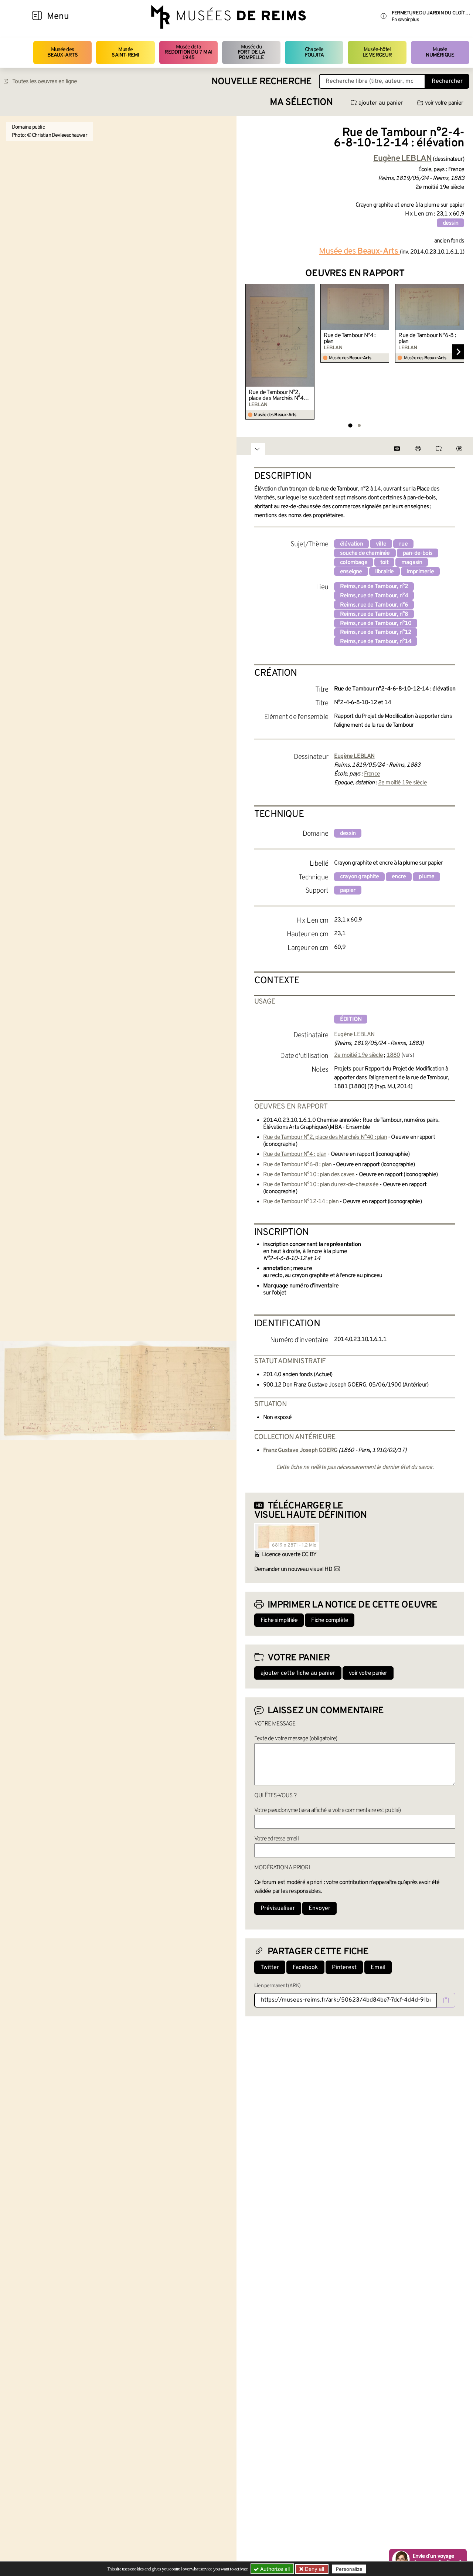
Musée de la (188, 52)
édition (351, 1019)
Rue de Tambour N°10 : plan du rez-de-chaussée (321, 1185)
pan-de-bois (418, 553)
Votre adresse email (276, 1839)
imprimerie (420, 572)
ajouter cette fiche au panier (298, 1673)
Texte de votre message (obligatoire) (296, 1739)
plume (426, 877)
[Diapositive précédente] (251, 352)
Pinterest (344, 1968)
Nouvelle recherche (262, 82)
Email (378, 1968)
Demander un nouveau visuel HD (293, 1569)
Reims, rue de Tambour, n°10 (376, 624)
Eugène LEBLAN (354, 1035)
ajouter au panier (381, 103)
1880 (393, 1055)
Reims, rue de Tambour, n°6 (374, 605)
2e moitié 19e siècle (402, 783)
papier (348, 890)
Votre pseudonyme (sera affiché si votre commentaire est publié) (328, 1810)
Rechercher (447, 81)
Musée (125, 52)
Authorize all (274, 2569)
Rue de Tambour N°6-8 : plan (427, 339)
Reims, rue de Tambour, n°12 (376, 632)
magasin (412, 563)
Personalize (349, 2569)
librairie (384, 572)
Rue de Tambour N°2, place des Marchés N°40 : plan (279, 396)
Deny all (314, 2569)
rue (403, 544)
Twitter (270, 1968)
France (372, 774)
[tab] (350, 426)
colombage (354, 563)
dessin (450, 223)
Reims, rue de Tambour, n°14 (376, 642)
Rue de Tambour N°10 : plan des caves (309, 1175)
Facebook (305, 1968)
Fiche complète (330, 1620)
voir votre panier (444, 103)
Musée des (63, 52)
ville (381, 544)
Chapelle (314, 52)
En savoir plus (405, 20)
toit (384, 563)
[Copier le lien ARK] (446, 2000)
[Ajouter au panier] (310, 289)
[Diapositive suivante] (458, 352)
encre (399, 877)
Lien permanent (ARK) (277, 1986)
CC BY (309, 1555)
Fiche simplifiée (279, 1620)
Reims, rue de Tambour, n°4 (374, 596)
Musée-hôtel (377, 52)
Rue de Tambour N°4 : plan (350, 339)
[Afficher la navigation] (37, 17)
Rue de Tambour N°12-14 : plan (301, 1202)
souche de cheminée (365, 553)
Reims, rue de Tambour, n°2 (374, 587)
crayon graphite (359, 877)
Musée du (251, 52)
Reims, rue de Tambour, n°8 (374, 614)
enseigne (351, 572)
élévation (351, 544)
